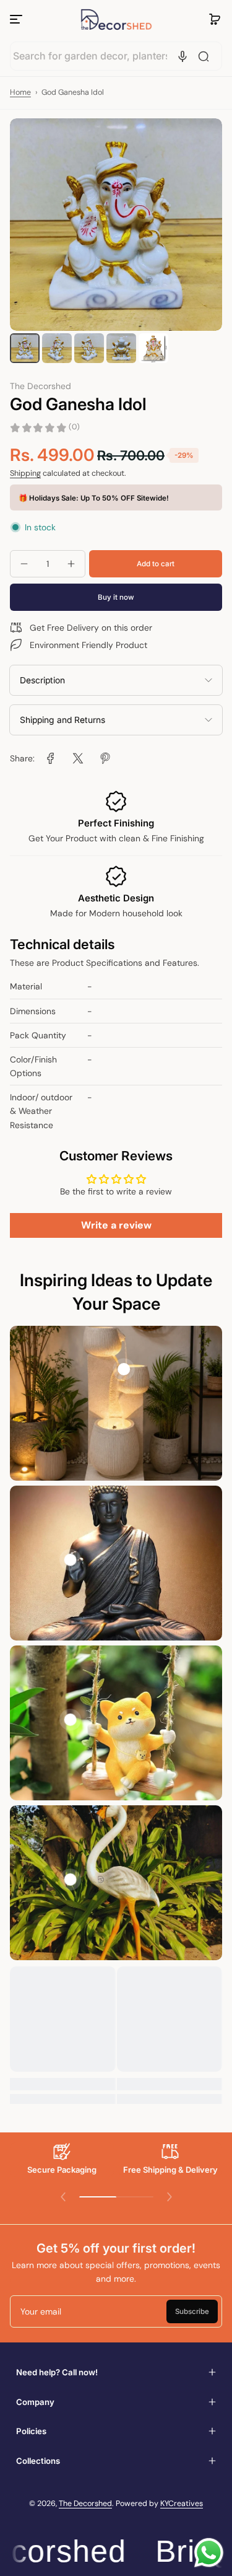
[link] (51, 758)
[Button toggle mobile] (17, 19)
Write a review (116, 1225)
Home (20, 92)
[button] (215, 19)
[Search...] (204, 56)
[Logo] (116, 20)
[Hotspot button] (124, 1369)
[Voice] (183, 56)
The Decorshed (85, 2504)
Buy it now (116, 597)
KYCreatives (182, 2504)
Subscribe (192, 2311)
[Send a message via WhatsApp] (209, 2553)
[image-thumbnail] (25, 348)
